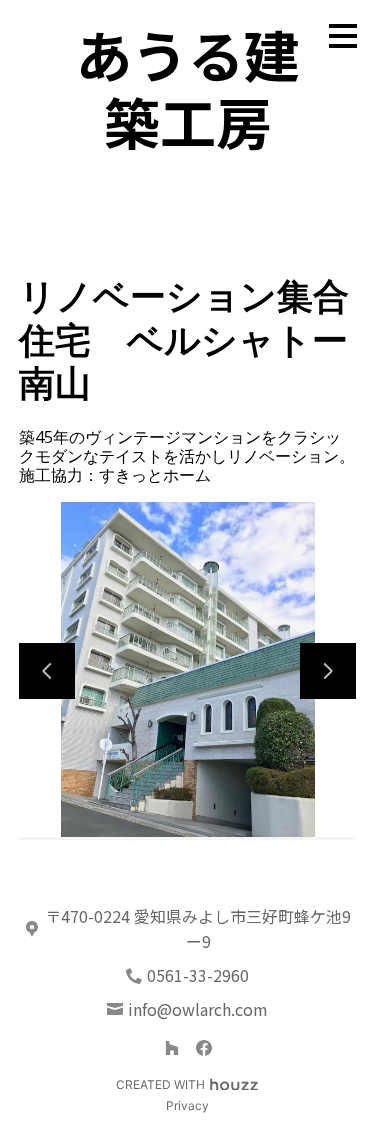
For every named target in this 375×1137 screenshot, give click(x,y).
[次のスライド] (328, 671)
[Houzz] (172, 1048)
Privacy (187, 1105)
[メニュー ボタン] (343, 36)
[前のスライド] (47, 671)
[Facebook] (204, 1048)
